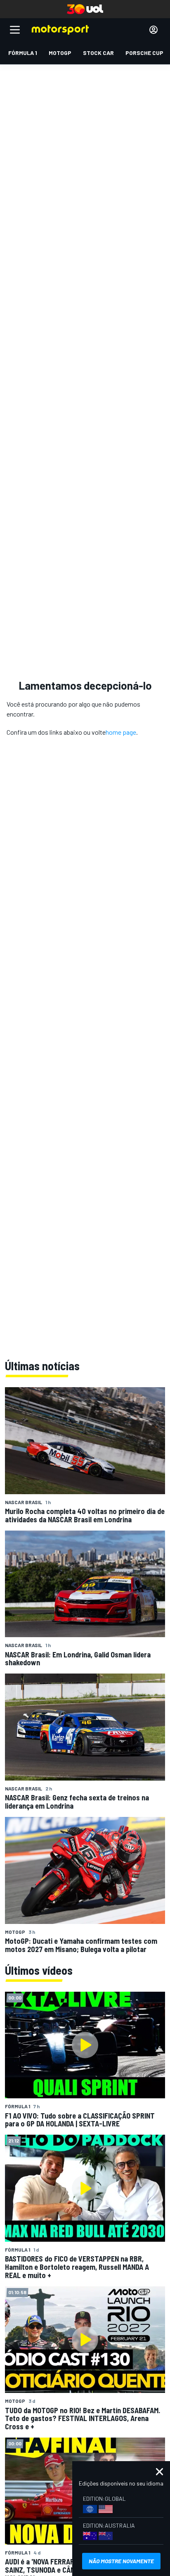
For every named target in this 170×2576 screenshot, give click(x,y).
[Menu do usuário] (153, 30)
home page (121, 732)
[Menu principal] (15, 30)
